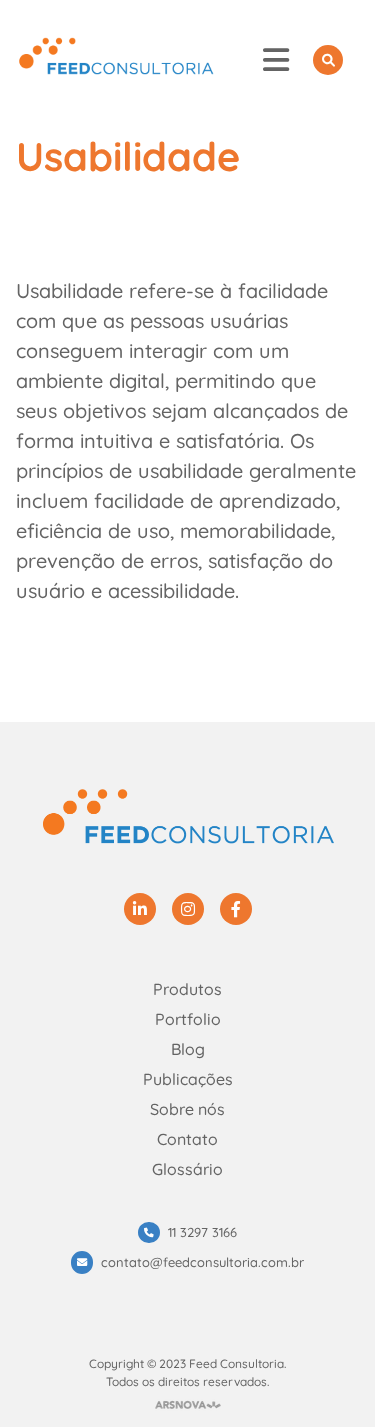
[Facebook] (236, 909)
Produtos (187, 989)
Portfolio (188, 1019)
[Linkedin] (140, 909)
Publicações (188, 1079)
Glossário (187, 1169)
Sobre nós (187, 1109)
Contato (187, 1139)
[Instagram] (188, 909)
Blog (188, 1049)
